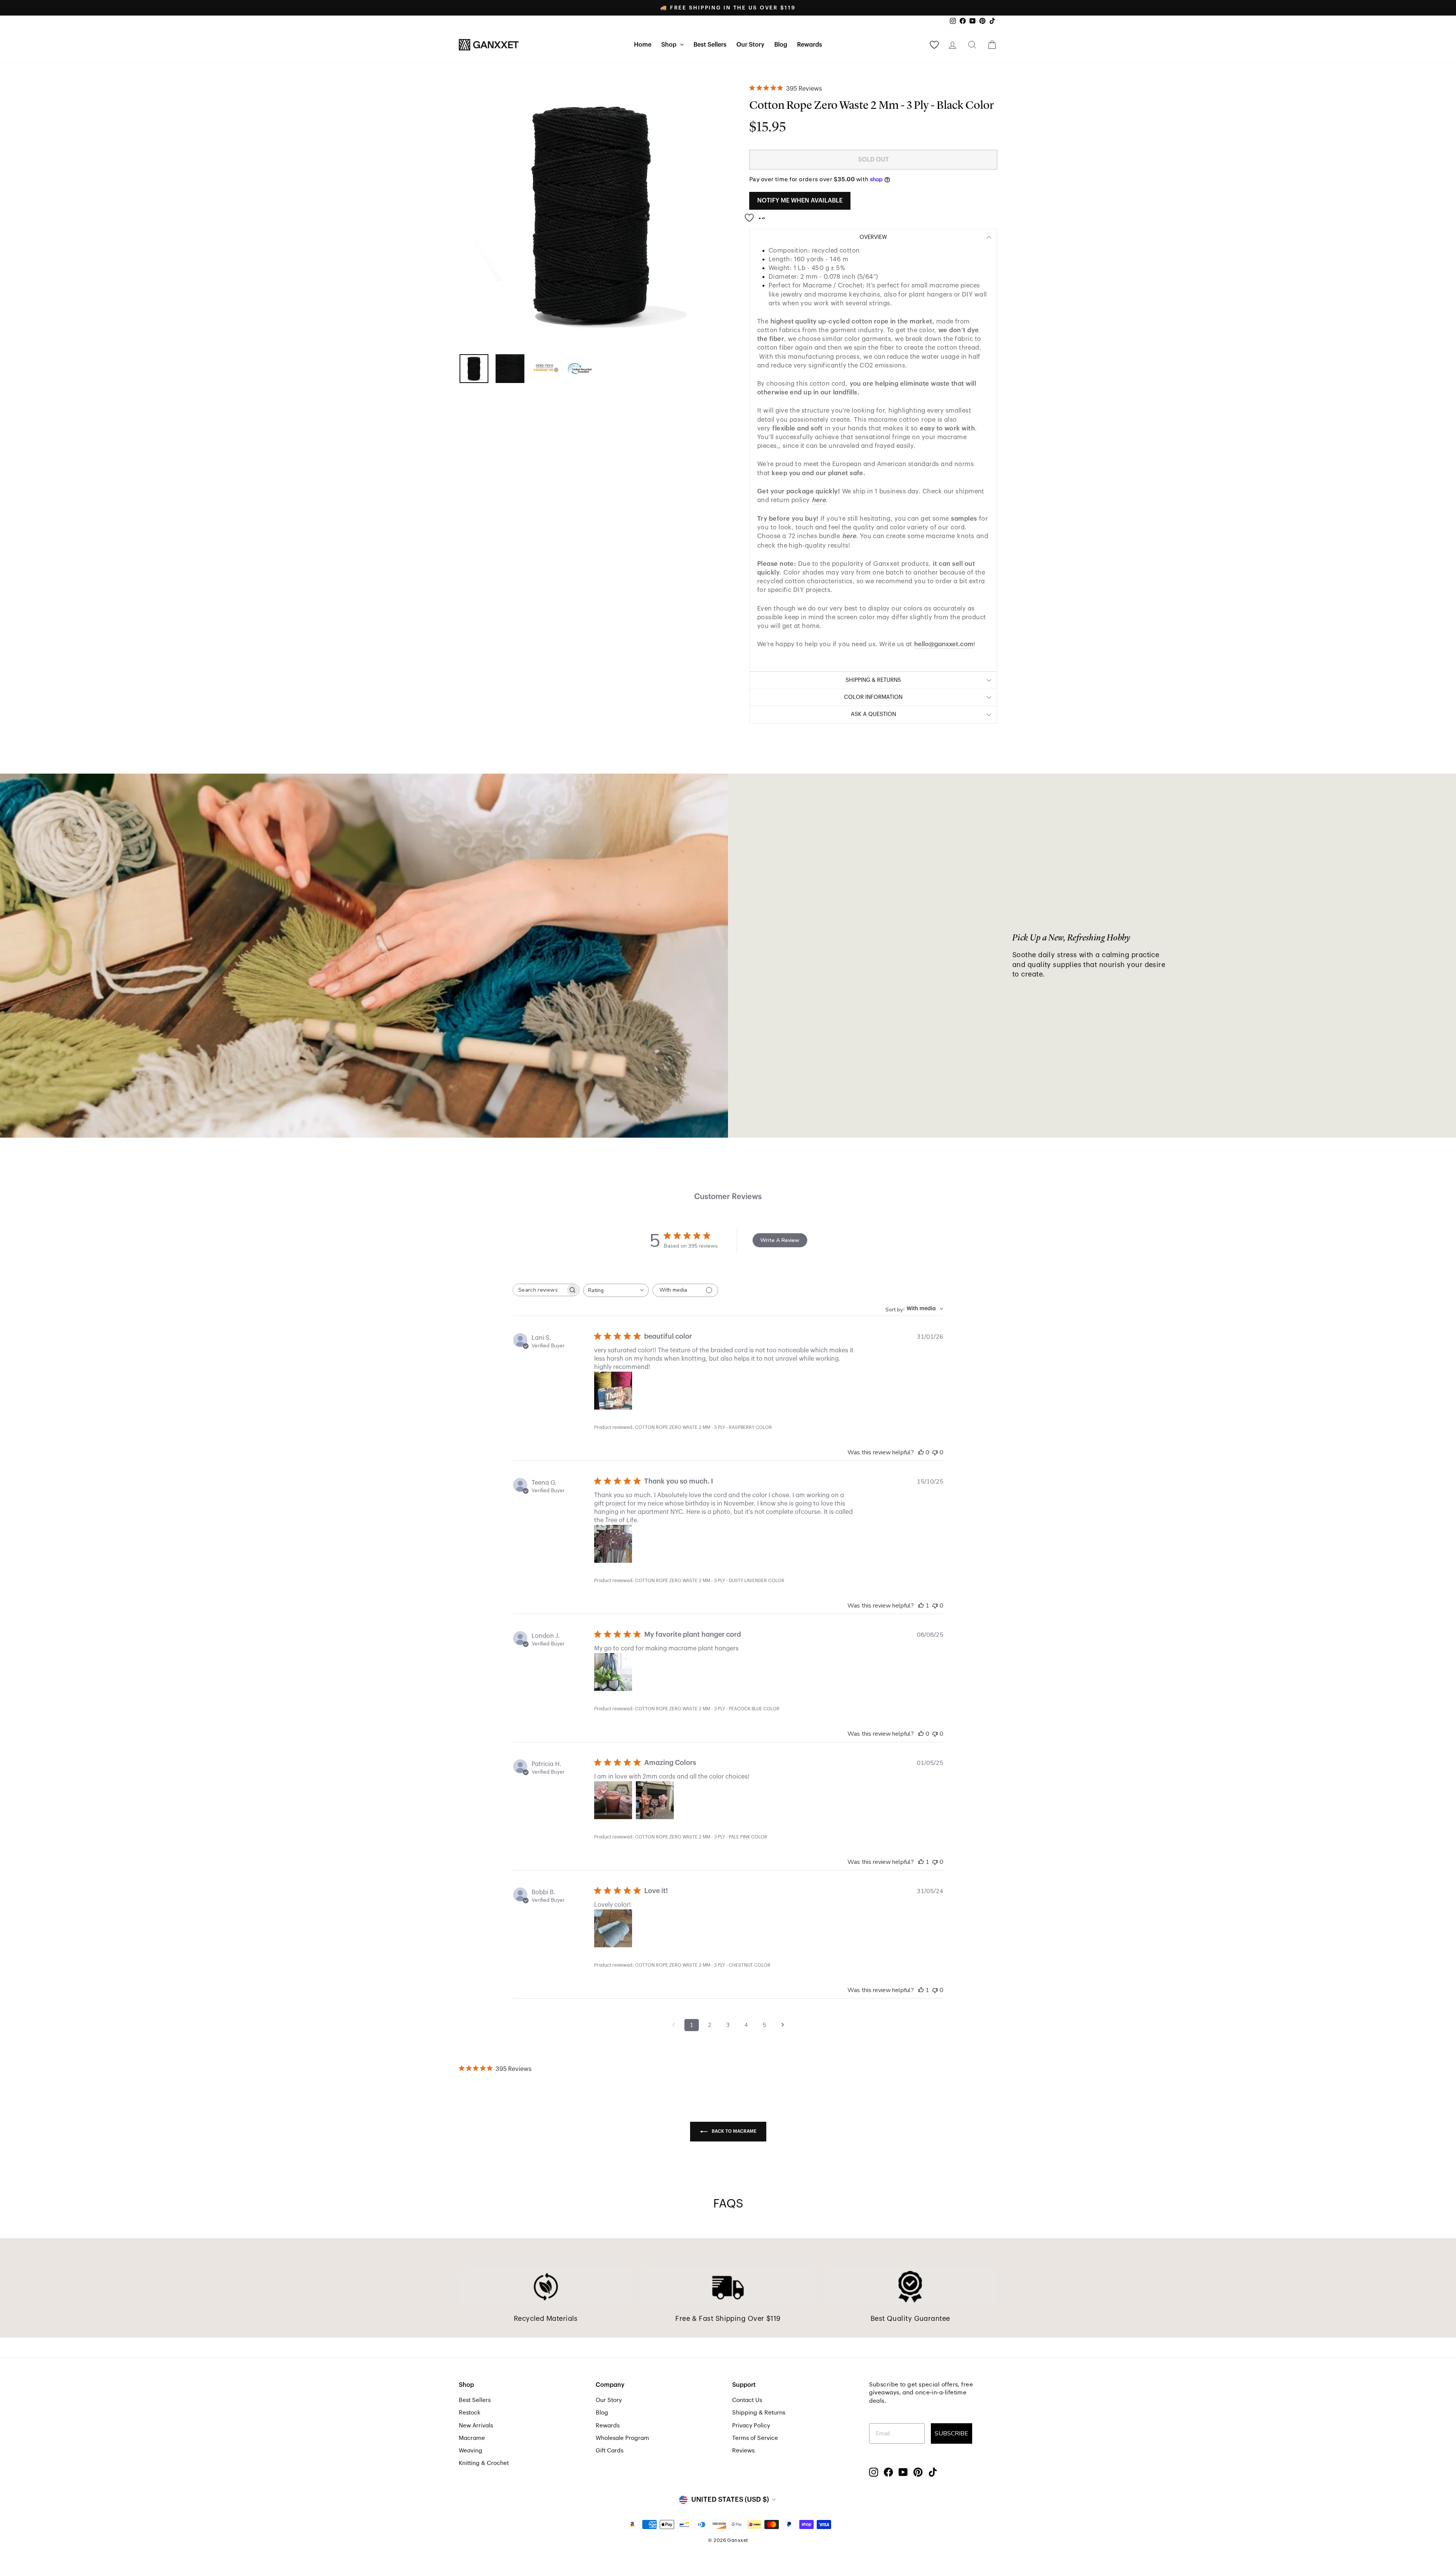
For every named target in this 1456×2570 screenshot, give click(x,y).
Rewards (810, 45)
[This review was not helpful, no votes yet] (935, 1452)
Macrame (472, 2438)
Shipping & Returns (759, 2413)
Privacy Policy (751, 2426)
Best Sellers (710, 45)
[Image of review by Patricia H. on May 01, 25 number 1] (613, 1800)
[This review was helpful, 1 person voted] (921, 1606)
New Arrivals (476, 2426)
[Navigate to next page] (783, 2025)
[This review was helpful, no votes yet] (921, 1452)
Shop (670, 45)
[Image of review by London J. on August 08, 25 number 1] (613, 1672)
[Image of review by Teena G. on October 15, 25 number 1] (613, 1544)
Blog (781, 45)
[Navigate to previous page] (673, 2025)
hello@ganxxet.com (944, 644)
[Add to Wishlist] (757, 215)
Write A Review (780, 1240)
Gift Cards (610, 2451)
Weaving (471, 2451)
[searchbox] (539, 1290)
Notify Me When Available (800, 201)
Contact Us (747, 2400)
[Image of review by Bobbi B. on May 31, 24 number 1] (613, 1928)
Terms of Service (755, 2438)
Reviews (743, 2451)
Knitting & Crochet (484, 2463)
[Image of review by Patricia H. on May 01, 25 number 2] (655, 1800)
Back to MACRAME (733, 2131)
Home (643, 45)
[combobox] (616, 1290)
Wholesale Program (622, 2438)
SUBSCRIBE (952, 2433)
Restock (470, 2413)
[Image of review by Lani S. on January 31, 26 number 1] (613, 1391)
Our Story (750, 45)
